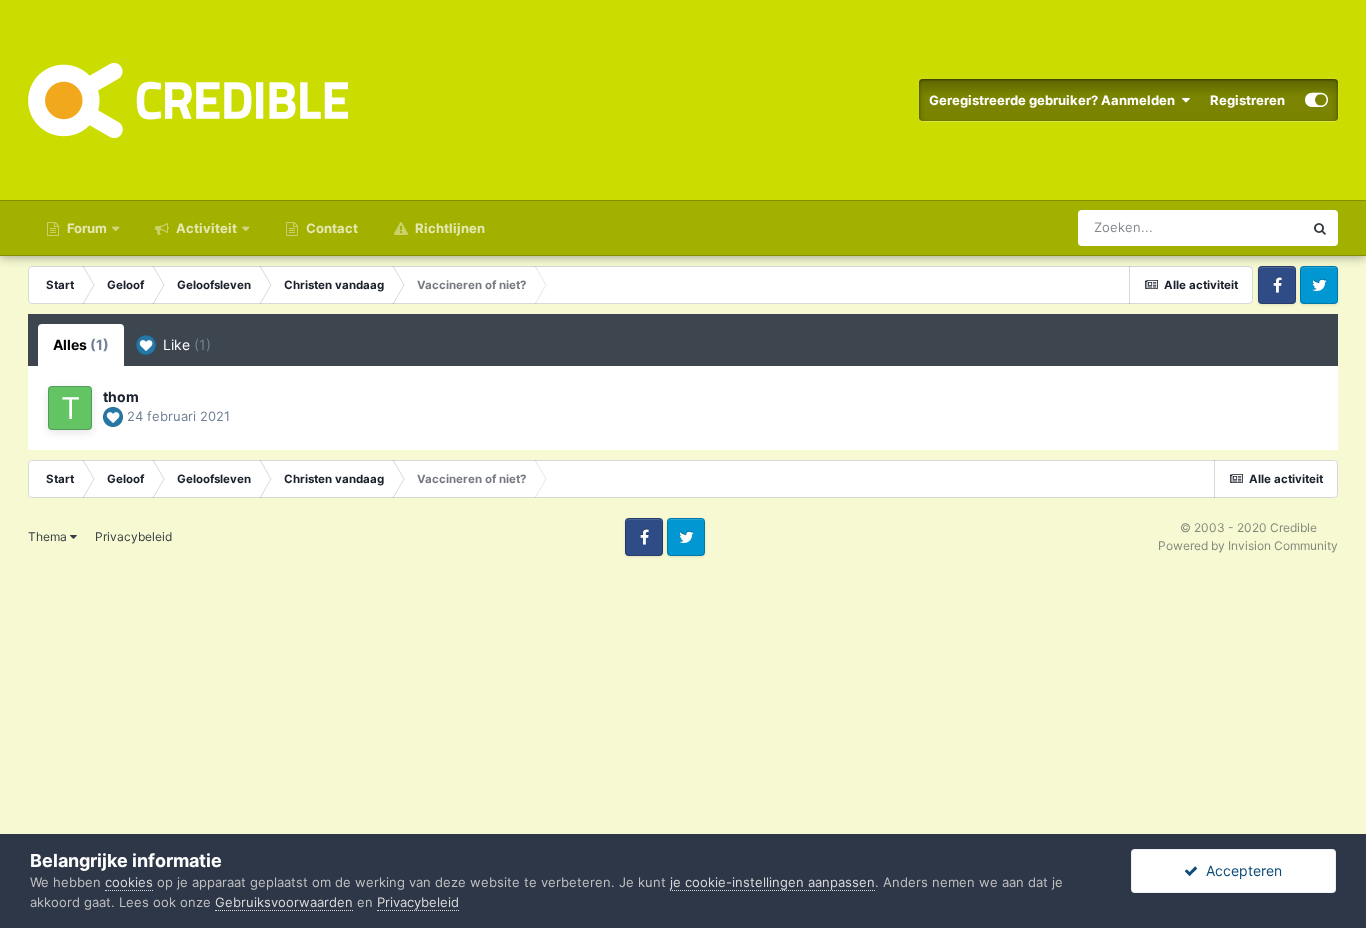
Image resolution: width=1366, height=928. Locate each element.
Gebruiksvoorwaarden (284, 902)
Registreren (1247, 100)
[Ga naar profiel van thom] (70, 408)
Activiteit (205, 228)
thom (121, 396)
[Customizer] (1316, 100)
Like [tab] (185, 344)
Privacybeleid (133, 536)
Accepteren (1240, 870)
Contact (330, 228)
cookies (129, 882)
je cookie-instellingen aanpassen (772, 882)
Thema (49, 536)
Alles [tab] (81, 344)
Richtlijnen (448, 228)
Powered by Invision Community (1248, 545)
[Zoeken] (1320, 228)
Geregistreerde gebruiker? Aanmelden (1055, 100)
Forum (85, 228)
